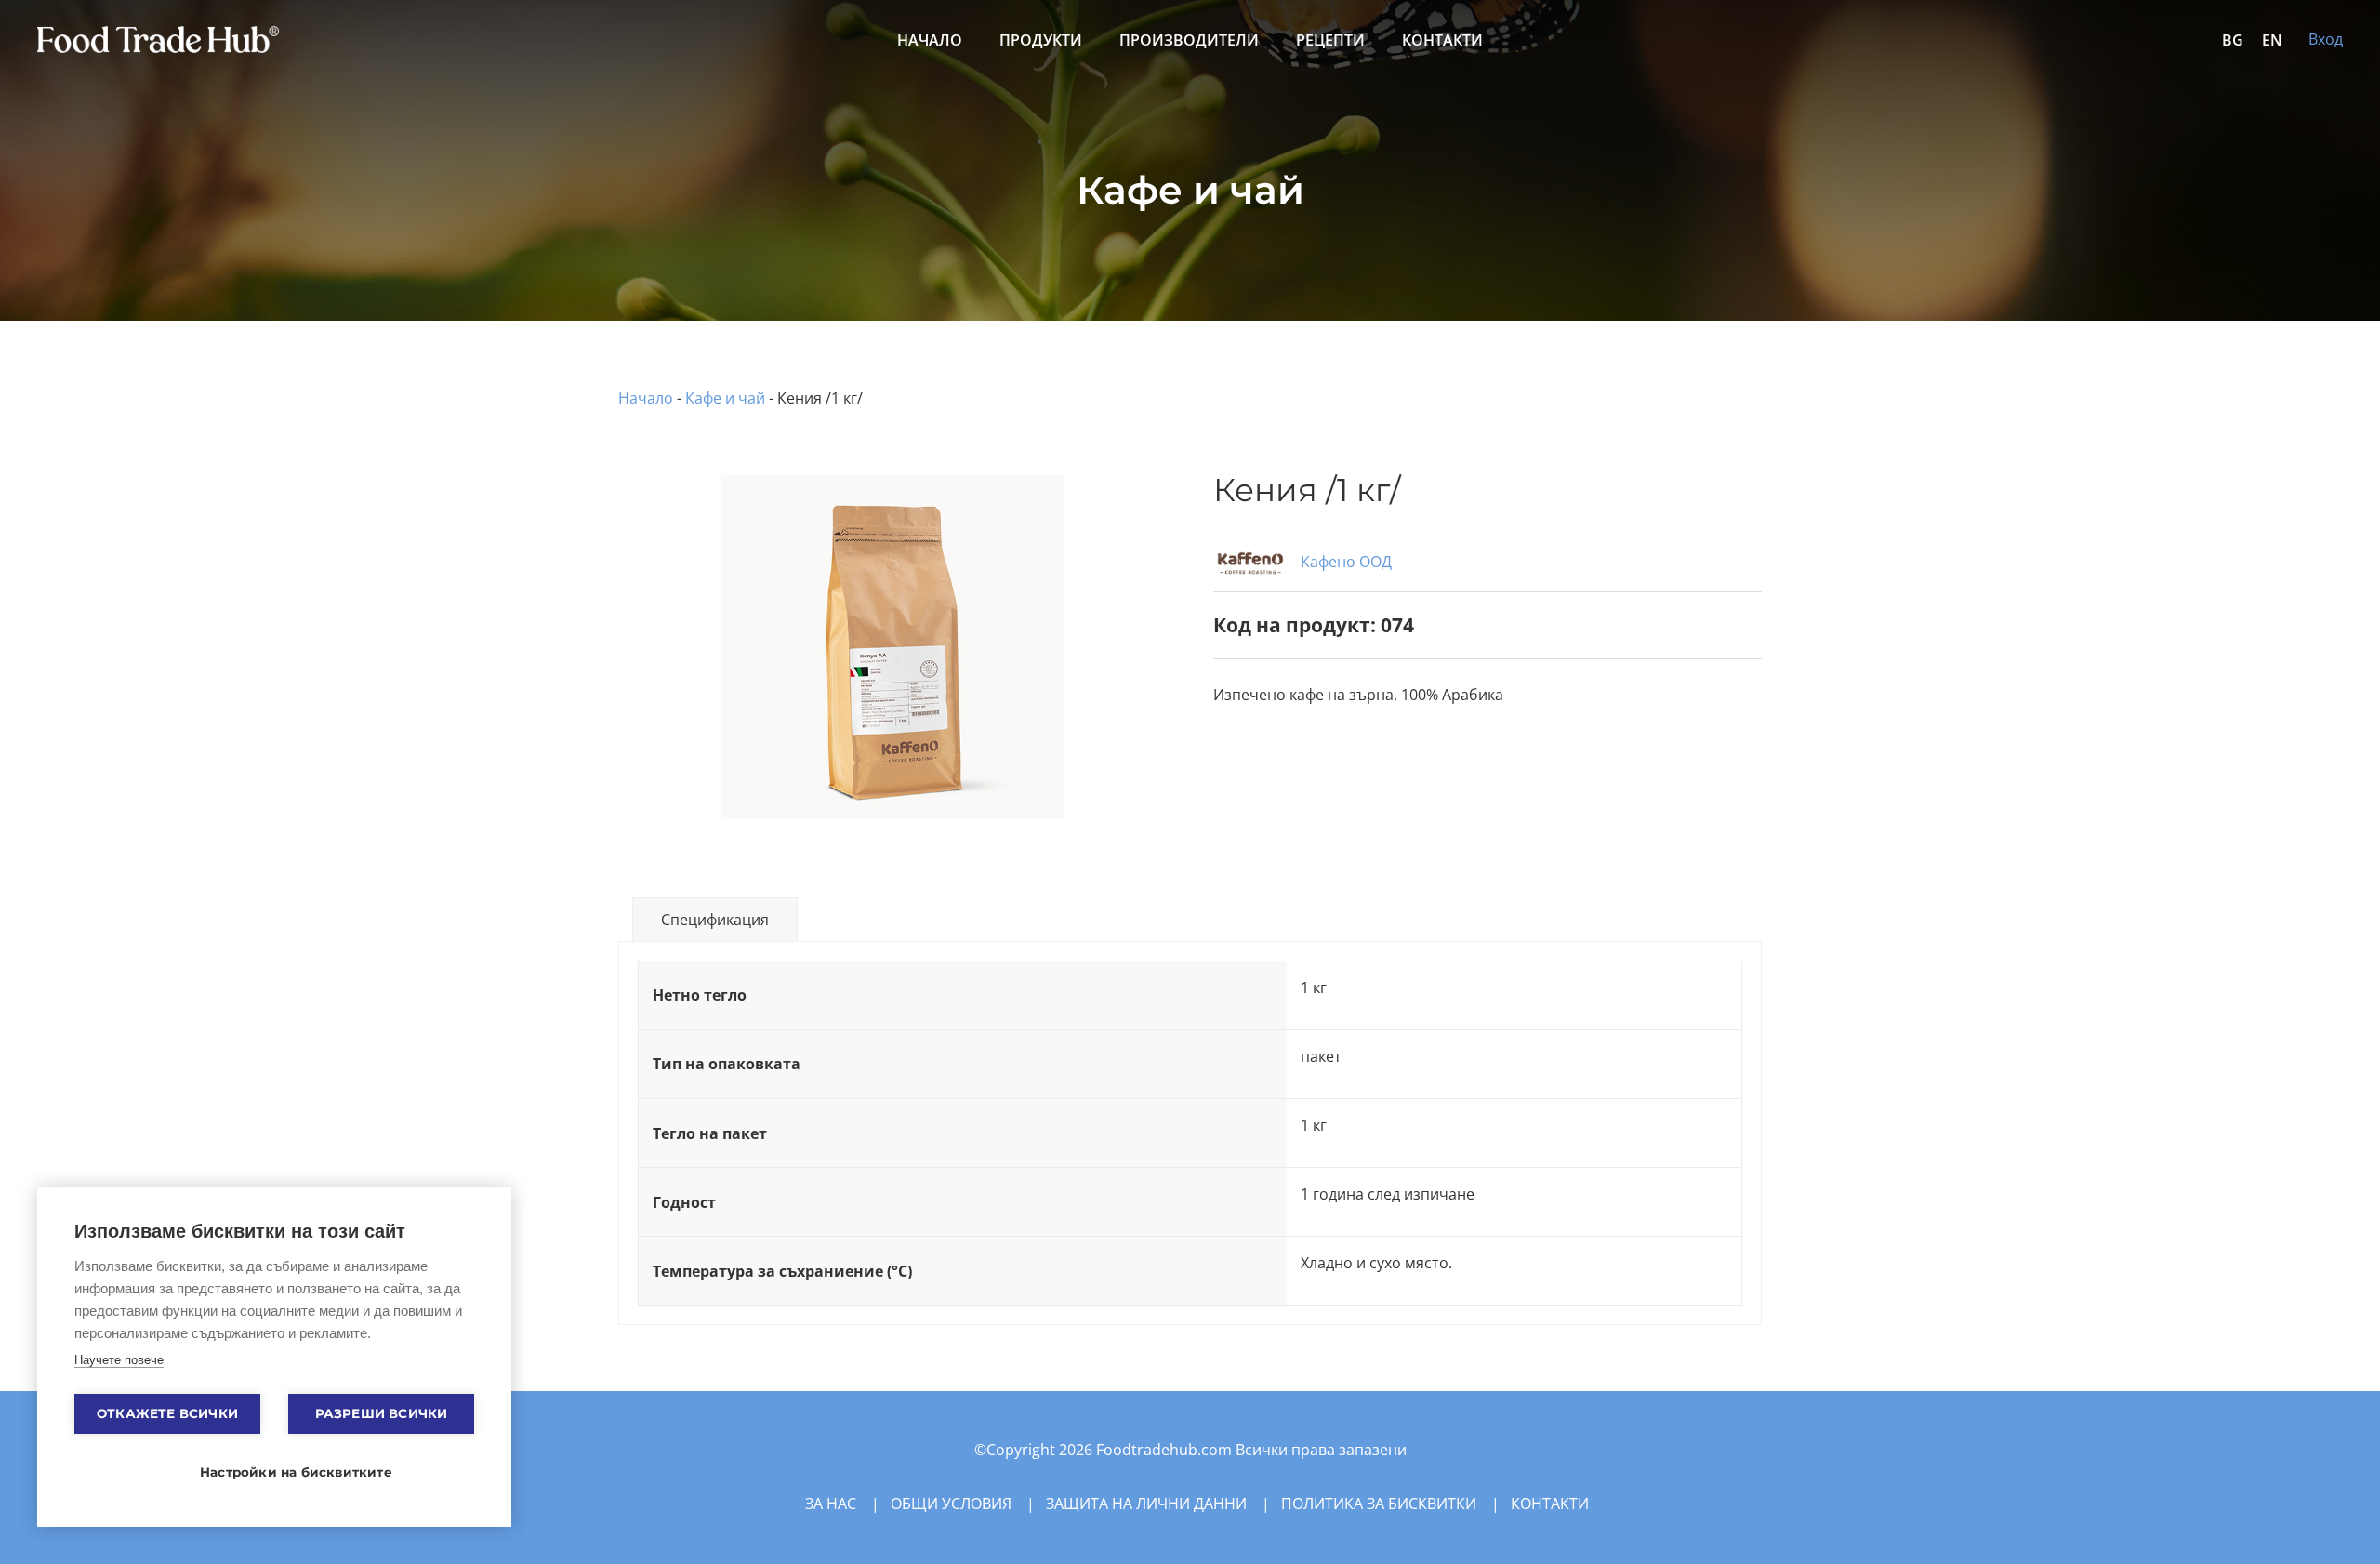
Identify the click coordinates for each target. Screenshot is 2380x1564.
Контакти (1442, 40)
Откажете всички (167, 1413)
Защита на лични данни (1146, 1504)
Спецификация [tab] (715, 920)
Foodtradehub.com (1166, 1450)
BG (2233, 40)
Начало (930, 40)
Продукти (1041, 40)
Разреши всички (382, 1413)
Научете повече (119, 1360)
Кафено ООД (1344, 562)
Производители (1189, 40)
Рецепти (1330, 40)
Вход (2326, 39)
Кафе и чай (725, 398)
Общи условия (951, 1504)
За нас (831, 1504)
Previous (594, 606)
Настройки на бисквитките (284, 1472)
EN (2272, 40)
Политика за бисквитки (1379, 1504)
